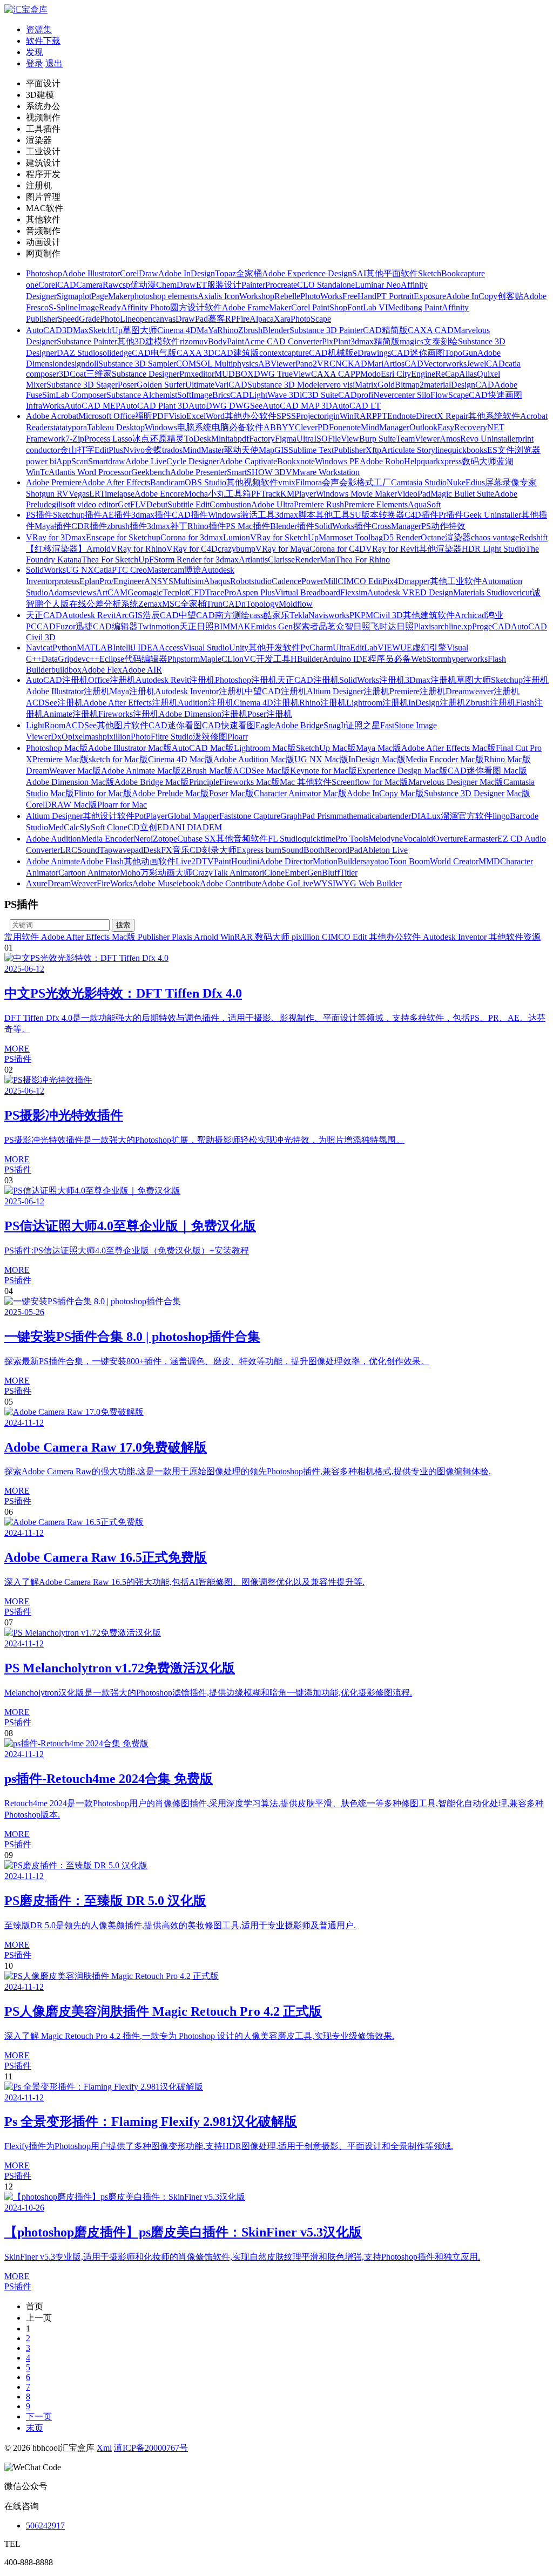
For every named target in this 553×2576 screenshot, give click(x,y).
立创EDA (158, 827)
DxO (59, 737)
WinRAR (356, 416)
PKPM (361, 615)
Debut (157, 504)
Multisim (188, 581)
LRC (69, 850)
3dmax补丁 (167, 526)
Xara (282, 319)
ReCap (447, 374)
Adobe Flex (102, 670)
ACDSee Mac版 (261, 771)
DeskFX (158, 850)
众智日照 (353, 626)
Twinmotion (159, 626)
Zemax (150, 604)
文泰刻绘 (441, 341)
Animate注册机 (71, 714)
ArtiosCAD (403, 364)
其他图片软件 (123, 725)
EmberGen (303, 873)
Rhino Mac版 (507, 759)
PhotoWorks (321, 296)
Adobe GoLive (287, 883)
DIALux (426, 816)
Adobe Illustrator (91, 273)
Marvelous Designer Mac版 (456, 782)
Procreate (281, 285)
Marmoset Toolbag (351, 537)
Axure (37, 883)
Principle (204, 782)
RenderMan (315, 560)
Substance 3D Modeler (286, 385)
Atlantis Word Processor (90, 472)
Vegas (79, 494)
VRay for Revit (392, 549)
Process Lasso (108, 439)
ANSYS (159, 581)
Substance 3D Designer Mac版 (477, 793)
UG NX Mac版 (321, 759)
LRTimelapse (112, 494)
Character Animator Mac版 (300, 793)
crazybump (237, 549)
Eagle (265, 725)
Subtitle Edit (188, 504)
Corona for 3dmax (192, 537)
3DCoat (72, 374)
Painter (253, 285)
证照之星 (363, 725)
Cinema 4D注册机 (267, 703)
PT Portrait (395, 296)
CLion (232, 659)
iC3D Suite (319, 395)
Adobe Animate (53, 861)
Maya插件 (53, 526)
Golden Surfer (161, 385)
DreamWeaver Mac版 (63, 771)
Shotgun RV (47, 494)
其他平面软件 (392, 273)
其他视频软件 (252, 482)
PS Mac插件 (248, 526)
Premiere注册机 (417, 691)
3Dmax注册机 (431, 680)
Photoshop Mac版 (57, 748)
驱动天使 (241, 450)
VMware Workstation (323, 472)
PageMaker (111, 296)
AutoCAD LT (356, 406)
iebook (188, 883)
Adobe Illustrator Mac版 (130, 748)
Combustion (230, 504)
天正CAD (44, 615)
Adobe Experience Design (307, 273)
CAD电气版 (154, 353)
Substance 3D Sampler (137, 364)
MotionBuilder (338, 861)
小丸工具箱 (230, 494)
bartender (395, 816)
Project (308, 416)
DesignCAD (473, 385)
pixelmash (85, 737)
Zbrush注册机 (491, 703)
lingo (501, 816)
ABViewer (277, 364)
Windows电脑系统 (178, 427)
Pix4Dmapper (406, 581)
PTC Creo (129, 570)
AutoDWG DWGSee (225, 406)
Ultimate (200, 385)
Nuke (456, 482)
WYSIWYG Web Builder (358, 883)
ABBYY (279, 427)
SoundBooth (303, 850)
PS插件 (39, 515)
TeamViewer (418, 439)
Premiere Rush (319, 504)
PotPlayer (151, 816)
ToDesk (198, 439)
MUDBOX (234, 374)
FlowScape (450, 395)
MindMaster (203, 450)
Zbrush (250, 330)
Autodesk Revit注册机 (175, 680)
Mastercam (166, 570)
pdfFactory (256, 439)
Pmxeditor (197, 374)
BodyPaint (226, 341)
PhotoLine (118, 319)
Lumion (237, 537)
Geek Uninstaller (492, 515)
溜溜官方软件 (467, 816)
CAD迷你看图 (175, 725)
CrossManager (396, 526)
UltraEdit (348, 648)
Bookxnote (296, 461)
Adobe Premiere (54, 482)
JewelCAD (486, 364)
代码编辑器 (146, 659)
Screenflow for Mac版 (370, 782)
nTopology (260, 604)
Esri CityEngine (408, 374)
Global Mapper (193, 816)
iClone (273, 873)
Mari (375, 364)
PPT (380, 416)
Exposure (430, 296)
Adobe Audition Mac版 (254, 759)
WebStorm (429, 659)
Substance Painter (87, 341)
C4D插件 (422, 515)
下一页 (39, 2416)
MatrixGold (375, 385)
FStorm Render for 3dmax (194, 560)
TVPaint (217, 861)
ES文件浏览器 (514, 450)
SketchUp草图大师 (123, 330)
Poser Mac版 (231, 793)
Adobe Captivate (248, 461)
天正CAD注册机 (308, 680)
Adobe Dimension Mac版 (70, 782)
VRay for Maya (282, 549)
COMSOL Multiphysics (217, 364)
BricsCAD (231, 395)
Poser (127, 385)
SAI (359, 273)
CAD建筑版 (237, 353)
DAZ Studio (78, 353)
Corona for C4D (338, 549)
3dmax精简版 (375, 341)
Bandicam (167, 482)
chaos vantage (495, 537)
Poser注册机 (270, 714)
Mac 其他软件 (306, 782)
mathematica (358, 816)
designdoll (81, 364)
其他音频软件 (242, 839)
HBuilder (306, 659)
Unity (239, 648)
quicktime (319, 839)
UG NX (80, 570)
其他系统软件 (494, 416)
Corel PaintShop (319, 307)
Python (65, 648)
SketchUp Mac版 (326, 748)
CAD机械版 (331, 353)
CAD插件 (190, 515)
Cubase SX (197, 839)
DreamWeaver (72, 883)
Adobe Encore (159, 494)
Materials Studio (481, 592)
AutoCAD (44, 330)
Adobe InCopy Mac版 (385, 793)
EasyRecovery (462, 427)
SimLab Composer (74, 395)
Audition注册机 (206, 703)
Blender (276, 330)
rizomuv (194, 341)
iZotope (164, 839)
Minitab (224, 439)
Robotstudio (251, 581)
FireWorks (114, 883)
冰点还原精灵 (158, 439)
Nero (142, 839)
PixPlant (336, 341)
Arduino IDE (345, 659)
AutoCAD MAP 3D (297, 406)
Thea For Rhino (363, 560)
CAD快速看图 (229, 725)
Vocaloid (418, 839)
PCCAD (41, 626)
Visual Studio (206, 648)
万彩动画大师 (166, 873)
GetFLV (132, 504)
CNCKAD (348, 364)
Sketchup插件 (77, 515)
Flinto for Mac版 (103, 793)
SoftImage (195, 395)
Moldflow (296, 604)
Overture (448, 839)
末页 (35, 2428)
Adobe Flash (102, 861)
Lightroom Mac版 (265, 748)
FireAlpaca (255, 319)
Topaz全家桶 (238, 273)
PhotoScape (311, 319)
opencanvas (156, 319)
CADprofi (356, 395)
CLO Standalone (326, 285)
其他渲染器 (440, 549)
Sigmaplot (74, 296)
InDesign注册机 (437, 703)
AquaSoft (424, 504)
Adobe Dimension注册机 (203, 714)
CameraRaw (97, 285)
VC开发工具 (267, 659)
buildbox (66, 670)
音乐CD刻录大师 (204, 850)
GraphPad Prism (308, 816)
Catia (103, 570)
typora (76, 427)
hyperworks (467, 659)
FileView (343, 439)
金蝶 (153, 450)
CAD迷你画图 (418, 353)
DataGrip (58, 659)
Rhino (228, 330)
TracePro (221, 592)
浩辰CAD (161, 615)
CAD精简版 (385, 330)
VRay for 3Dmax (56, 537)
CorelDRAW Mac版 (62, 805)
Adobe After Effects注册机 (130, 703)
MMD (489, 861)
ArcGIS (129, 615)
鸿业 (495, 615)
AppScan (72, 461)
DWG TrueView (282, 374)
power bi (41, 461)
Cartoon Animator (89, 873)
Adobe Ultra (272, 504)
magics (412, 341)
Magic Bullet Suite (462, 494)
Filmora (309, 482)
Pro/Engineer (122, 581)
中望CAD (197, 615)
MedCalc (64, 827)
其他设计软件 (109, 816)
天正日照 (197, 626)
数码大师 (479, 461)
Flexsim (354, 592)
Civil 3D (388, 615)
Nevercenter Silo (402, 395)
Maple (211, 659)
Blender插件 (292, 526)
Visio (177, 416)
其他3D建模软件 (149, 341)
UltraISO (312, 439)
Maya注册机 (132, 691)
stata (58, 427)
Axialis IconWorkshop (236, 296)
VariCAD (231, 385)
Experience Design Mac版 (402, 771)
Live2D (189, 861)
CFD (197, 592)
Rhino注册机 (323, 703)
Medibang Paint (415, 307)
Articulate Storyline (414, 450)
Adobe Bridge (299, 725)
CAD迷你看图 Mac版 (487, 771)
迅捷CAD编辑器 (107, 626)
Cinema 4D (177, 330)
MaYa (207, 330)
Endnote (402, 416)
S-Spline (63, 307)
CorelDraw (139, 273)
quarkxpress (441, 461)
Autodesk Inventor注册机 (200, 691)
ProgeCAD (491, 626)
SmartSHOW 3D (256, 472)
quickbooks (467, 450)
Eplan (89, 581)
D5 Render (402, 537)
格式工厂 (374, 482)
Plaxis (424, 626)
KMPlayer (298, 494)
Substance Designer (146, 374)
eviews (84, 592)
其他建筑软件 (429, 615)
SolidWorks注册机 (372, 680)
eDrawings (372, 353)
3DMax (75, 330)
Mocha (196, 494)
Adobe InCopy (472, 296)
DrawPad (192, 319)
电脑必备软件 (238, 427)
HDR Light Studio (494, 549)
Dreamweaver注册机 (483, 691)
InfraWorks (45, 406)
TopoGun (461, 353)
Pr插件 (451, 515)
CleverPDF (314, 427)
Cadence (286, 581)
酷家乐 (276, 615)
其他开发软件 (274, 648)
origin (330, 416)
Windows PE (337, 461)
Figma (286, 439)
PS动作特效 (443, 526)
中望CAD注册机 (276, 691)
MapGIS (274, 450)
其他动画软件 (150, 861)
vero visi (340, 385)
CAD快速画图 (495, 395)
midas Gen (274, 626)
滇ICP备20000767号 (151, 2448)
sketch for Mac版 (118, 759)
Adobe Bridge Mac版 (152, 782)
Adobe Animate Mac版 (141, 771)
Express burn (259, 850)
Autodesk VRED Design (410, 592)
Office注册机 (112, 680)
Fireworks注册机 (129, 714)
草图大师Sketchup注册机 (503, 680)
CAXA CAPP (336, 374)
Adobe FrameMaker (257, 307)
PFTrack (266, 494)
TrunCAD (224, 604)
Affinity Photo (146, 307)
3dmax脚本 (295, 515)
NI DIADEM (199, 827)
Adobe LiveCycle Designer (172, 461)
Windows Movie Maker (356, 494)
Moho (130, 873)
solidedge (116, 353)
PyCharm (316, 648)
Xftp (373, 450)
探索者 (306, 626)
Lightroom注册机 (377, 703)
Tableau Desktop (116, 427)
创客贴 (510, 296)
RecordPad (343, 850)
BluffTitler (340, 873)
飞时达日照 (392, 626)
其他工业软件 (456, 581)
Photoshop (44, 273)
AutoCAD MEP (92, 406)
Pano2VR (312, 364)
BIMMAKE (235, 626)
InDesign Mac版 (377, 759)
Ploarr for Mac (122, 805)
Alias (468, 374)
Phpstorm (184, 659)
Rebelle (287, 296)
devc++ (86, 659)
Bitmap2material (423, 385)
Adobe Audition (53, 839)
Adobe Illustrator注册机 (68, 691)
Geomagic (145, 592)
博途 (193, 570)
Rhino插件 (207, 526)
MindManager (385, 427)
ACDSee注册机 (55, 703)
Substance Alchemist (142, 395)
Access (171, 648)
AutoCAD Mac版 (203, 748)
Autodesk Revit (89, 615)
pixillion (117, 737)
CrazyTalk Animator (227, 873)
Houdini (245, 861)
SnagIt (335, 725)
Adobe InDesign (187, 273)
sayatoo (376, 861)
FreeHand (359, 296)
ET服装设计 (219, 285)
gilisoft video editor (85, 504)
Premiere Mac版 (60, 759)
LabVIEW (382, 648)
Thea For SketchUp (115, 560)
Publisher (350, 450)
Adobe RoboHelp (390, 461)
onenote (347, 427)
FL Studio (285, 839)
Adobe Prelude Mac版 (170, 793)
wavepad (128, 850)
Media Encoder (107, 839)
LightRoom (46, 725)
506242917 (45, 2526)
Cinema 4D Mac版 (181, 759)
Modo (370, 374)
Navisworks (329, 615)
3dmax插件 (151, 515)
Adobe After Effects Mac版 (449, 748)
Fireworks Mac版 (249, 782)
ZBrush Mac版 (207, 771)
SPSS (286, 416)
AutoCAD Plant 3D (154, 406)
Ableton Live (385, 850)
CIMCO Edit (360, 581)
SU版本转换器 (377, 515)
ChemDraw (176, 285)
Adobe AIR (142, 670)
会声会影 (339, 482)
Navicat (39, 648)
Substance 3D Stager (82, 385)
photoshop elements (164, 296)
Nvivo (134, 450)
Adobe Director (286, 861)
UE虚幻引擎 (423, 648)
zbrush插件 (127, 526)
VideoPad (414, 494)
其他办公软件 (251, 416)
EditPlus (109, 450)
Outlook (423, 427)
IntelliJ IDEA (136, 648)
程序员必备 (389, 659)
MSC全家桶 (184, 604)
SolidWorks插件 (343, 526)
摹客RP (222, 319)
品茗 (327, 626)
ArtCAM (112, 592)
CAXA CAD (431, 330)
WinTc (37, 472)
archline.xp (453, 626)
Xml (104, 2448)
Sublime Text (311, 450)
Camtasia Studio (419, 482)
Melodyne (386, 839)
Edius (475, 482)
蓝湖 (505, 461)
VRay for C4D (192, 549)
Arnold (99, 549)
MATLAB (95, 648)
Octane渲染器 (446, 537)
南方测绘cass (239, 615)
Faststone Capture (250, 816)
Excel (196, 416)
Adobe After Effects (116, 482)
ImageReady (99, 307)
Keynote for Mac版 (323, 771)
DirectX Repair (442, 416)
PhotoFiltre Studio (162, 737)
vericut (520, 592)
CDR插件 (89, 526)
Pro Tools (352, 839)
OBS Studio (205, 482)
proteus (67, 581)
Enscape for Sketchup (123, 537)
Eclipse (112, 659)
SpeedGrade (79, 319)
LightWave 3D (274, 395)
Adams (60, 592)
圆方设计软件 (196, 307)
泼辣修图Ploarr (220, 737)
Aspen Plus (255, 592)
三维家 (99, 374)
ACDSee (81, 725)
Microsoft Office (107, 416)
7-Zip (75, 439)
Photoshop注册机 (246, 680)
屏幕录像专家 (511, 482)
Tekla (299, 615)
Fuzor (66, 626)
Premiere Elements (376, 504)
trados (172, 450)
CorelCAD (57, 285)
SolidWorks (46, 570)
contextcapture (284, 353)
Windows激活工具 (241, 515)
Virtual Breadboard (308, 592)
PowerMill (319, 581)
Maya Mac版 (379, 748)
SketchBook (439, 273)
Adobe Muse (154, 883)
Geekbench (151, 472)
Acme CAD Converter (283, 341)
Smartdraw (107, 461)
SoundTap (95, 850)
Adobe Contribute (231, 883)
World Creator (454, 861)
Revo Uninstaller (489, 439)
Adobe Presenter (198, 472)
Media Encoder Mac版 (445, 759)
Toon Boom (409, 861)
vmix (287, 482)
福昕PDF (152, 416)
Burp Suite (377, 439)
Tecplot (175, 592)
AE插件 (117, 515)
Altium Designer (54, 816)
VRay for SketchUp (284, 537)
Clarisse (281, 560)
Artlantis (253, 560)
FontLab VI (367, 307)
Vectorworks (445, 364)
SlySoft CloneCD (110, 827)
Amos (450, 439)
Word (215, 416)
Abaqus (217, 581)
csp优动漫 (137, 285)
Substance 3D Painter (326, 330)
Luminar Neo (378, 285)
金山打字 (77, 450)
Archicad (470, 615)
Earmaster (480, 839)
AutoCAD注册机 (57, 680)
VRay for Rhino (139, 549)
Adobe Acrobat (52, 416)
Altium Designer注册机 (348, 691)
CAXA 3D (195, 353)
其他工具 (333, 515)
